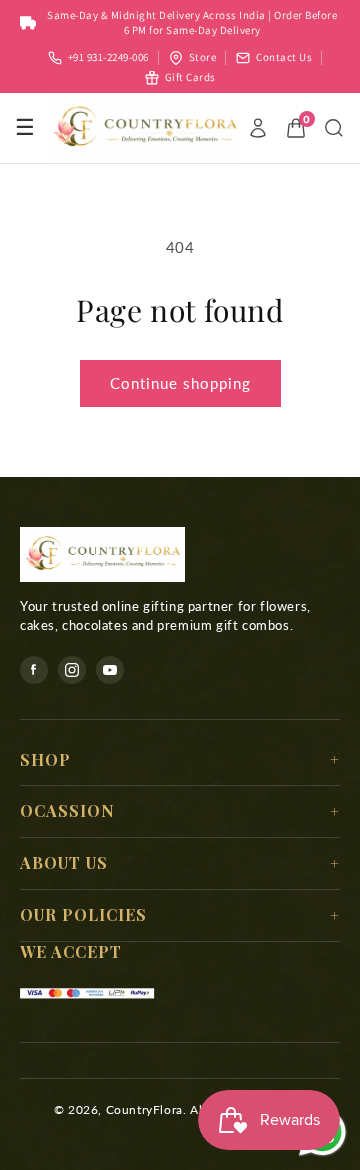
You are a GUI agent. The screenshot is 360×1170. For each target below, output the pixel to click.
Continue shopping (180, 383)
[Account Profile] (258, 128)
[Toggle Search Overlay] (334, 128)
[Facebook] (34, 670)
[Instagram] (72, 670)
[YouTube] (110, 670)
